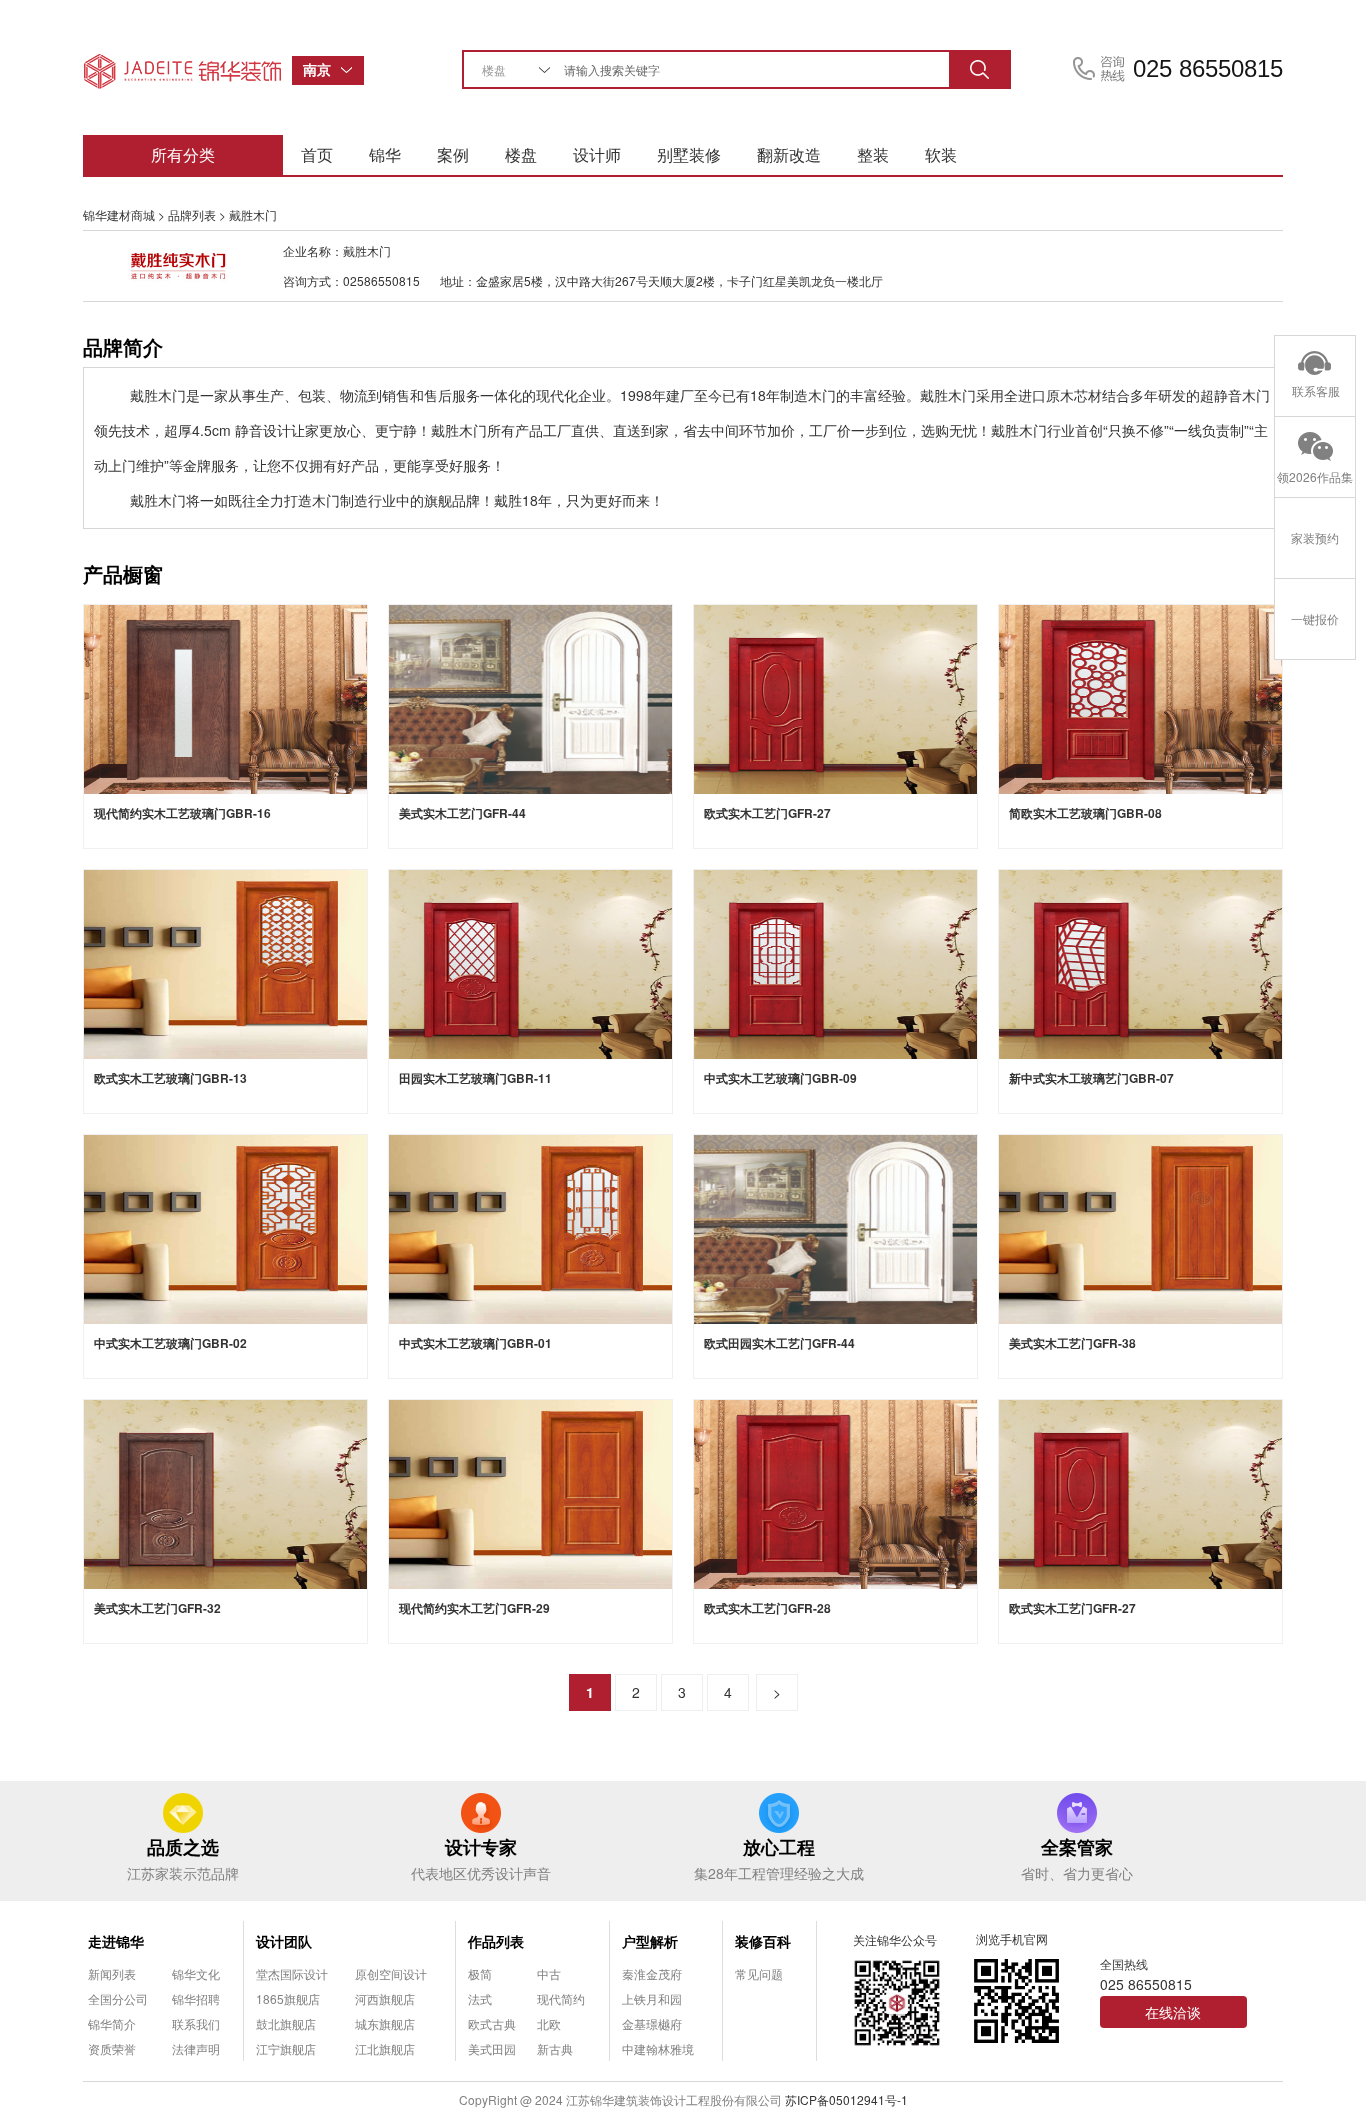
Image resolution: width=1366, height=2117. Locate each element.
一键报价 (1315, 618)
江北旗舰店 (385, 2048)
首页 (317, 154)
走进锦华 (116, 1941)
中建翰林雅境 (658, 2048)
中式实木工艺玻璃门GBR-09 (780, 1078)
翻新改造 (789, 154)
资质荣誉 (112, 2048)
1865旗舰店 (288, 1998)
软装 (941, 154)
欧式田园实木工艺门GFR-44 (779, 1343)
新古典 (555, 2048)
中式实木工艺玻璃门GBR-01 (475, 1343)
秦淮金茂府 (652, 1973)
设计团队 (284, 1941)
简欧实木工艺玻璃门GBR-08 (1085, 813)
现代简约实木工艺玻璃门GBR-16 (182, 813)
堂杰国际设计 (292, 1973)
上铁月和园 (652, 1998)
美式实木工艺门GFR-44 (462, 813)
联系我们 (196, 2023)
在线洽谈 (1173, 2012)
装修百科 (763, 1941)
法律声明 (196, 2048)
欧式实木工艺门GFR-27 (767, 813)
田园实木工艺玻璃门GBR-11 (475, 1078)
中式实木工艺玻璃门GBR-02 (170, 1343)
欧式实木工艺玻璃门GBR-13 (170, 1078)
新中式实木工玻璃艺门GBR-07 (1091, 1078)
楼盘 (521, 154)
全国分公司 (118, 1998)
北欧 (549, 2023)
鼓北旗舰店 (286, 2023)
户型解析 (650, 1941)
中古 (549, 1973)
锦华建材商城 (119, 214)
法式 (480, 1998)
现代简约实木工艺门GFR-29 (474, 1608)
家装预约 (1315, 537)
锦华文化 (196, 1973)
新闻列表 (112, 1973)
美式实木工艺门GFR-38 (1072, 1343)
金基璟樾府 (652, 2023)
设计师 (597, 154)
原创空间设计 (391, 1973)
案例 (453, 154)
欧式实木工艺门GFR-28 (767, 1608)
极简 (480, 1973)
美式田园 (492, 2048)
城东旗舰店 (385, 2023)
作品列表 (496, 1941)
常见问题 (759, 1973)
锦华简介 (112, 2023)
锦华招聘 (196, 1998)
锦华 (385, 154)
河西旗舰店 (385, 1998)
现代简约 (561, 1998)
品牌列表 (192, 214)
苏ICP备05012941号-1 (846, 2099)
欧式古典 (492, 2023)
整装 (873, 154)
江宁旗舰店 (286, 2048)
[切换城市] (352, 70)
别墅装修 (689, 154)
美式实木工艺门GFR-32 (157, 1608)
